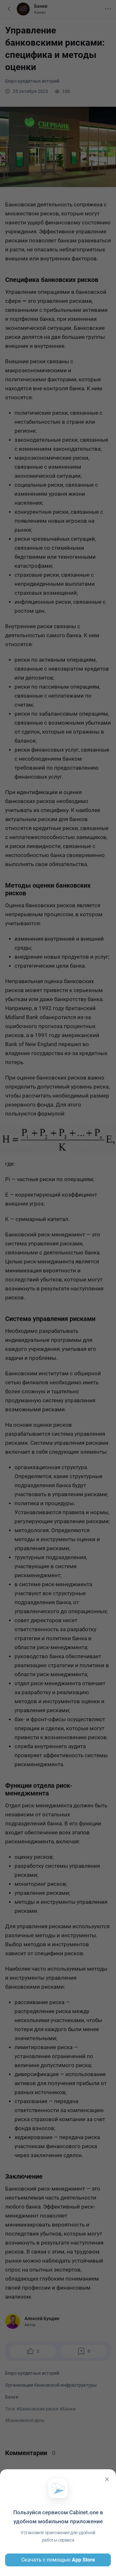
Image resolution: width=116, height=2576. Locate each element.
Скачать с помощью (58, 2560)
